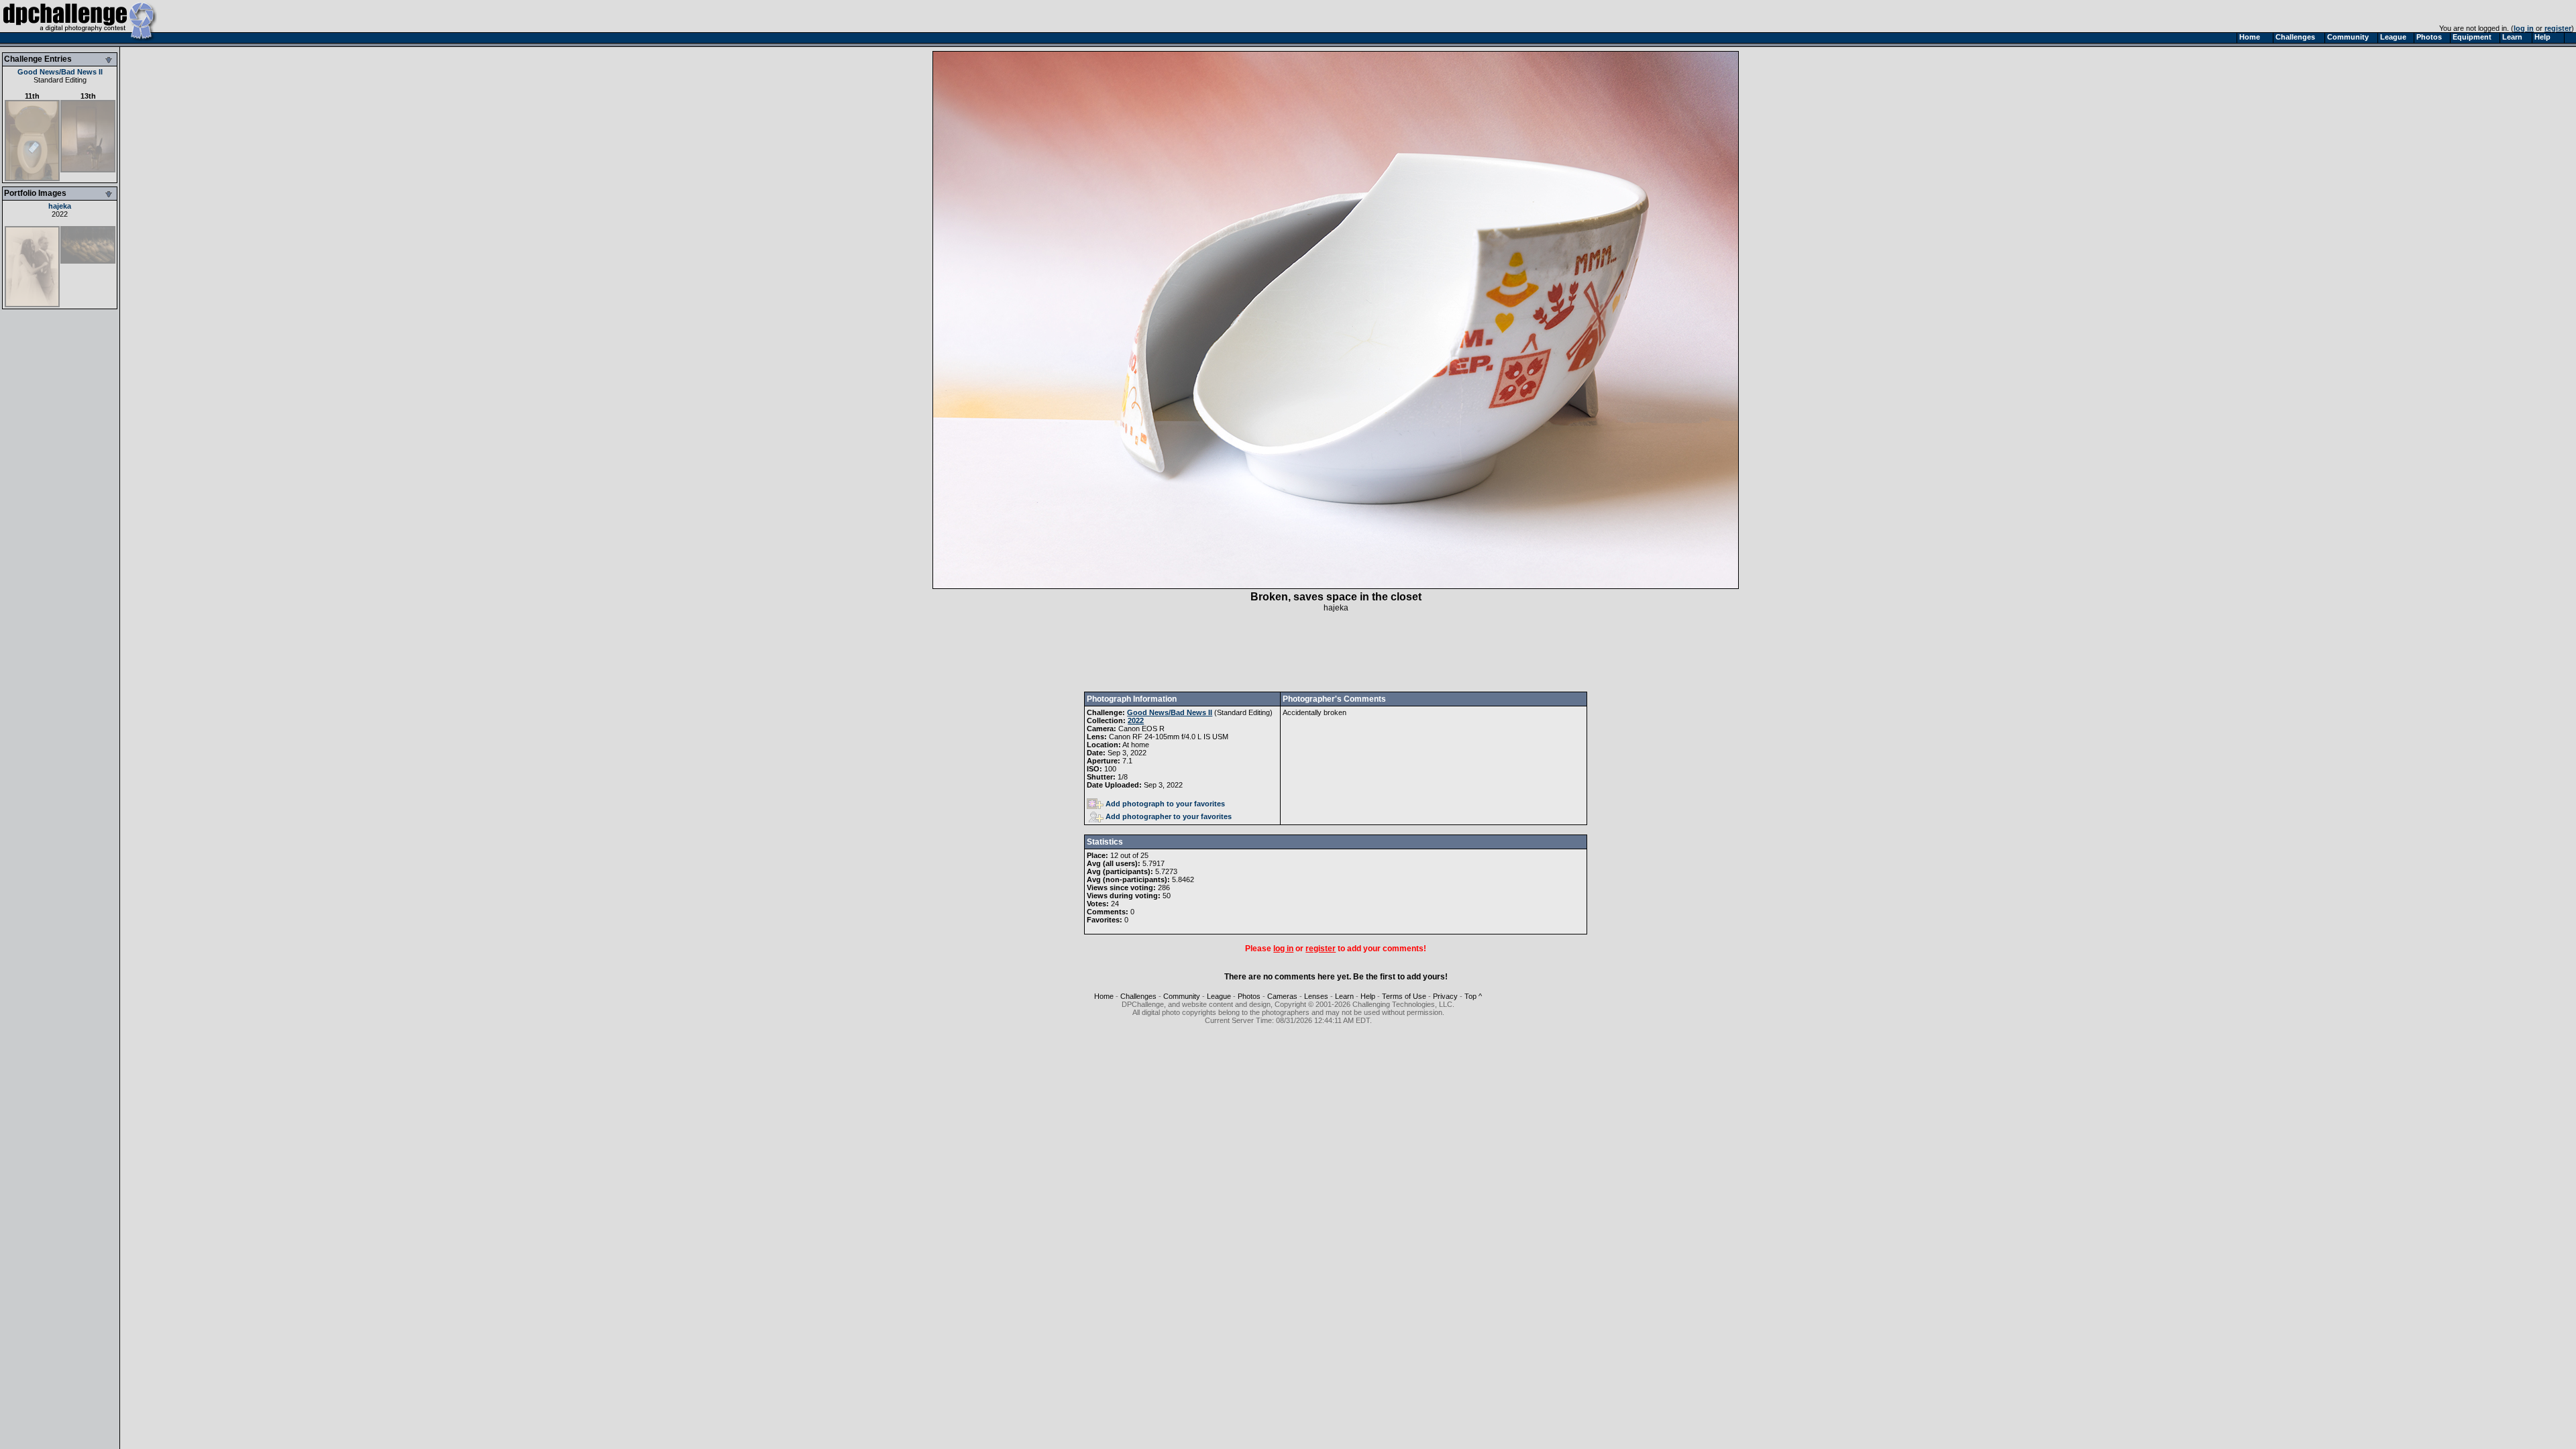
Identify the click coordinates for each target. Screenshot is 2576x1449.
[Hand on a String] (88, 261)
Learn (1344, 996)
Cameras (1282, 996)
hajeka (60, 206)
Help (1368, 996)
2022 (60, 214)
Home (1104, 996)
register (2558, 28)
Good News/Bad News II (60, 72)
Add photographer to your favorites (1169, 816)
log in (2524, 28)
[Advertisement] (1336, 652)
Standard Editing (60, 80)
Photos (1249, 996)
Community (1182, 996)
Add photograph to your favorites (1165, 804)
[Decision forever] (32, 305)
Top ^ (1473, 996)
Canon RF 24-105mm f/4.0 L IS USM (1169, 737)
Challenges (1138, 996)
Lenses (1316, 996)
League (1219, 996)
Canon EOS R (1141, 729)
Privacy (1445, 996)
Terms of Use (1404, 996)
